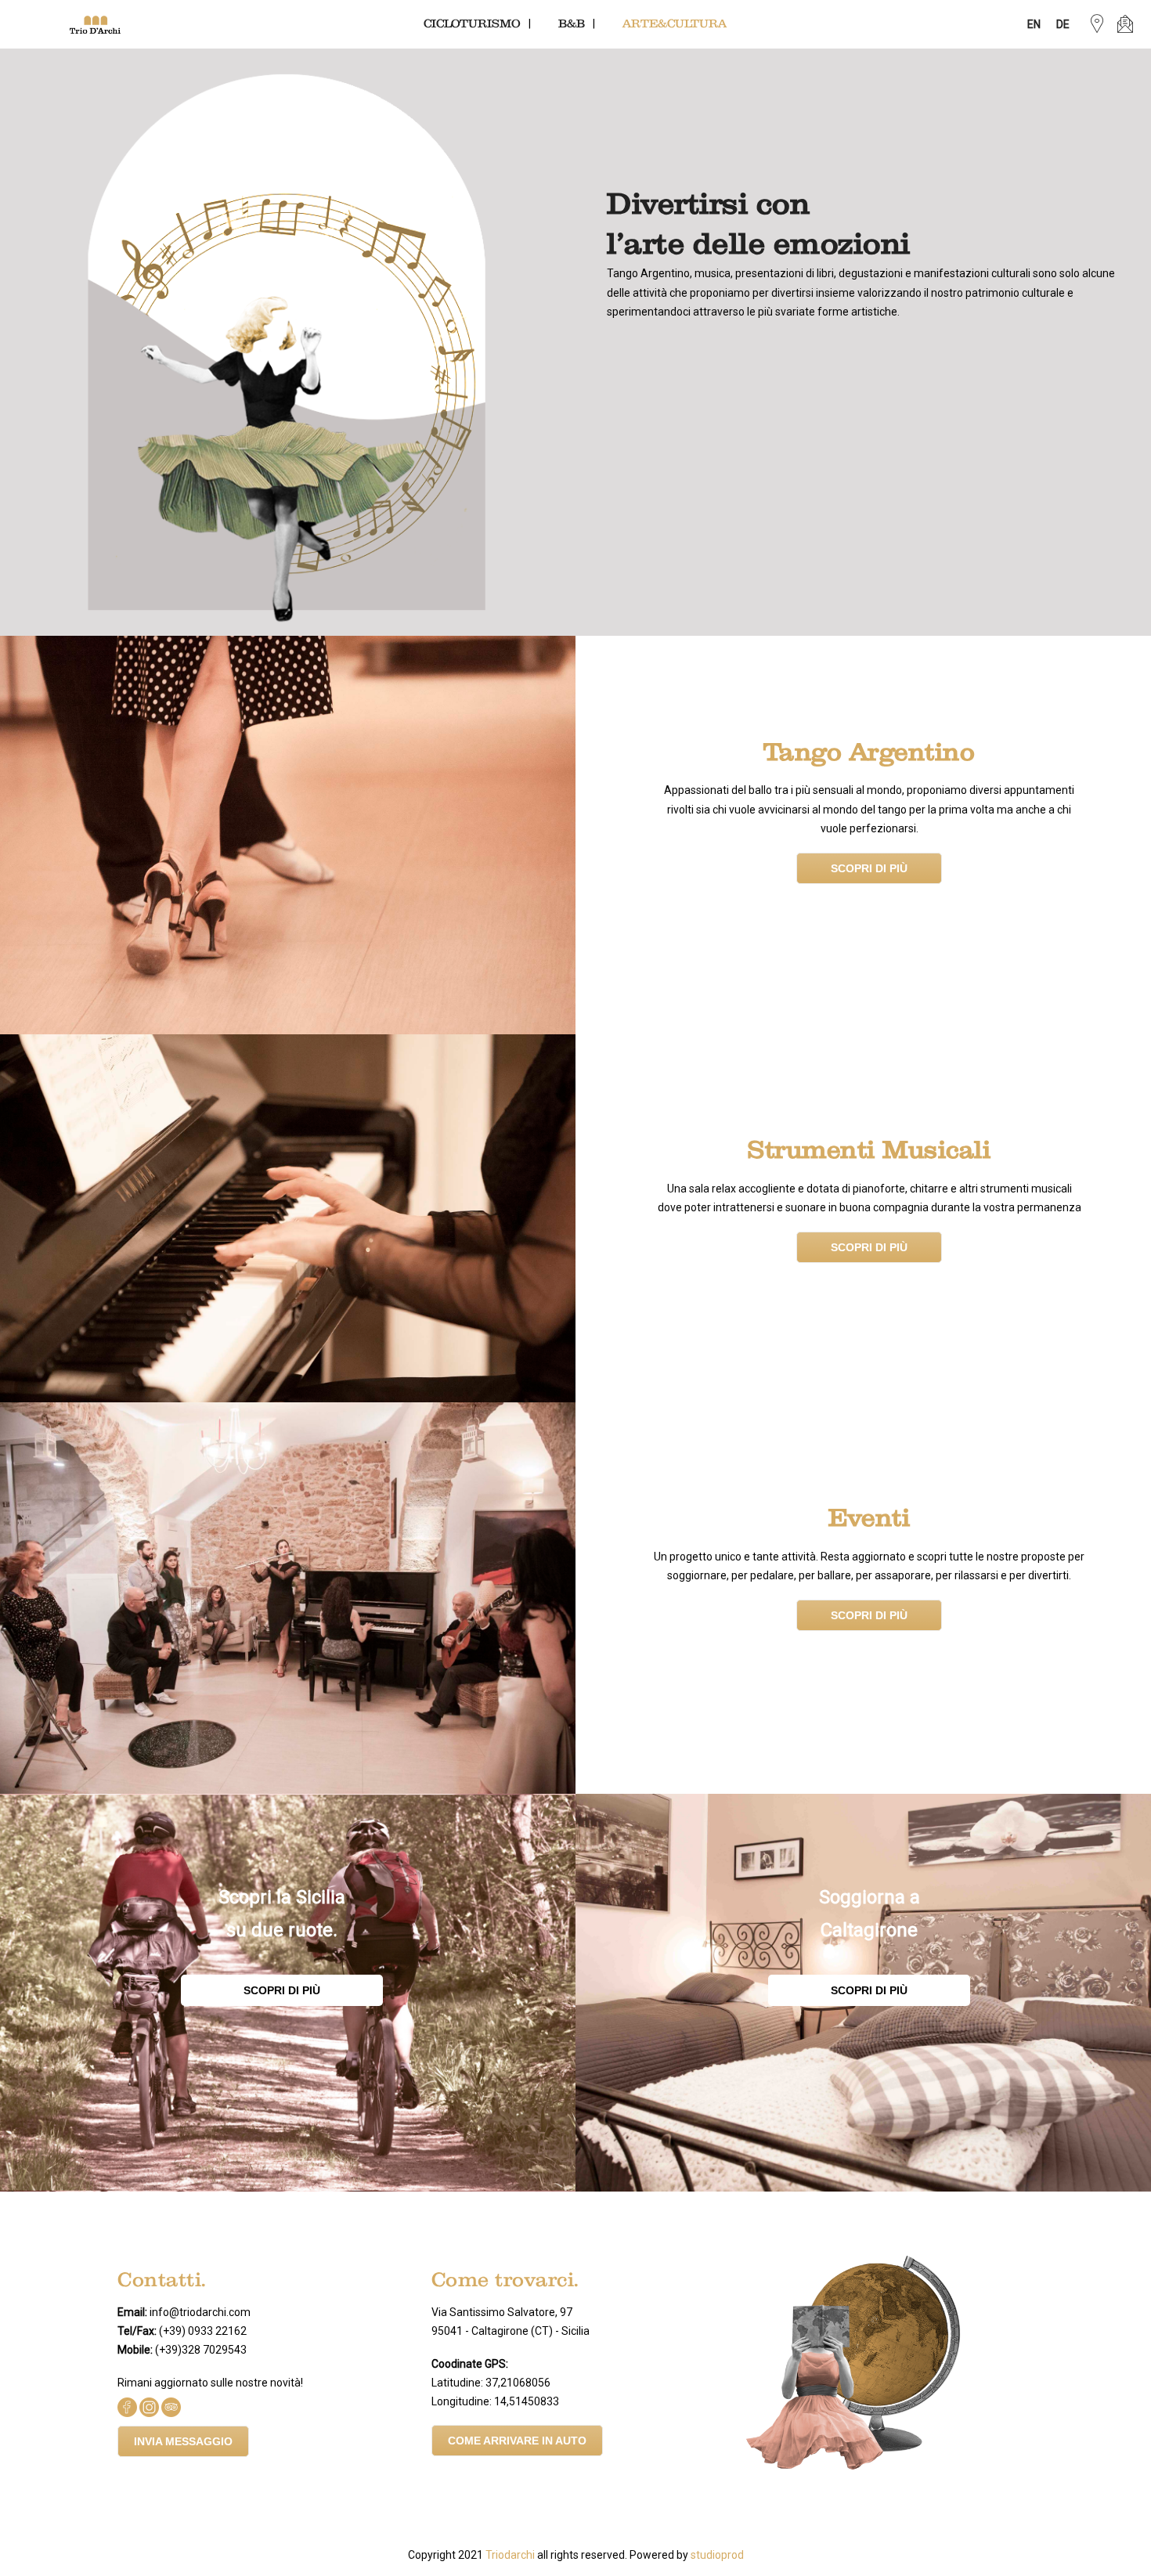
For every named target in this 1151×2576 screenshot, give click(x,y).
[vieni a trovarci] (1097, 24)
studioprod (717, 2555)
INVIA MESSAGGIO (183, 2441)
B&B (572, 24)
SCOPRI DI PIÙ (869, 868)
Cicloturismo (472, 24)
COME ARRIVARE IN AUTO (517, 2441)
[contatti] (1125, 24)
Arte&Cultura (675, 24)
